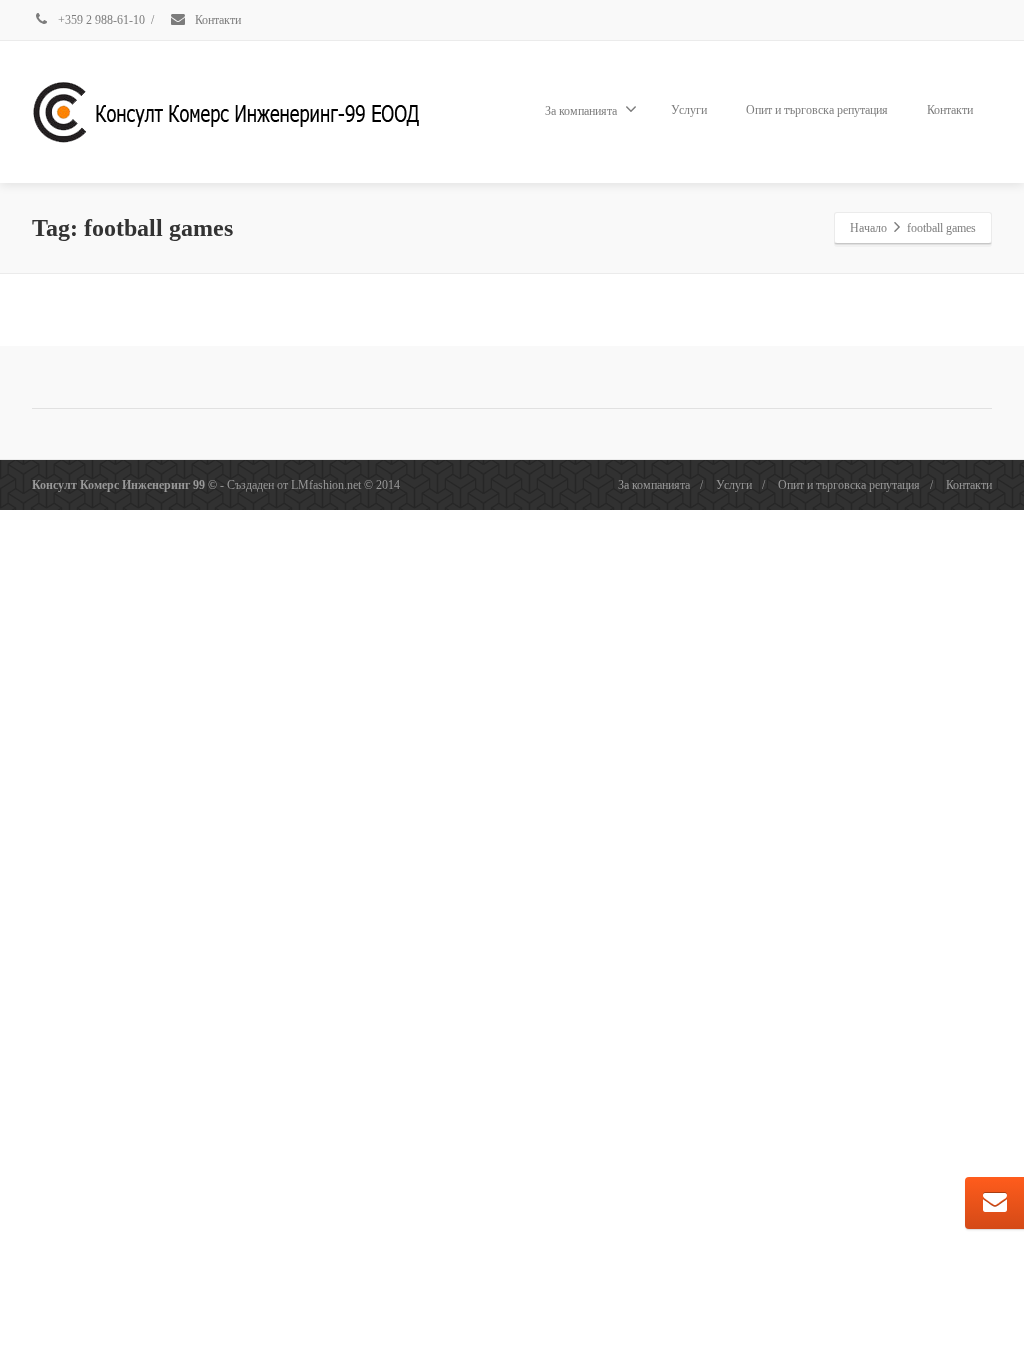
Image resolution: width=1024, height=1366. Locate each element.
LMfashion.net (326, 485)
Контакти (216, 20)
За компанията (581, 111)
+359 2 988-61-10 (100, 20)
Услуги (689, 110)
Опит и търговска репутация (817, 110)
